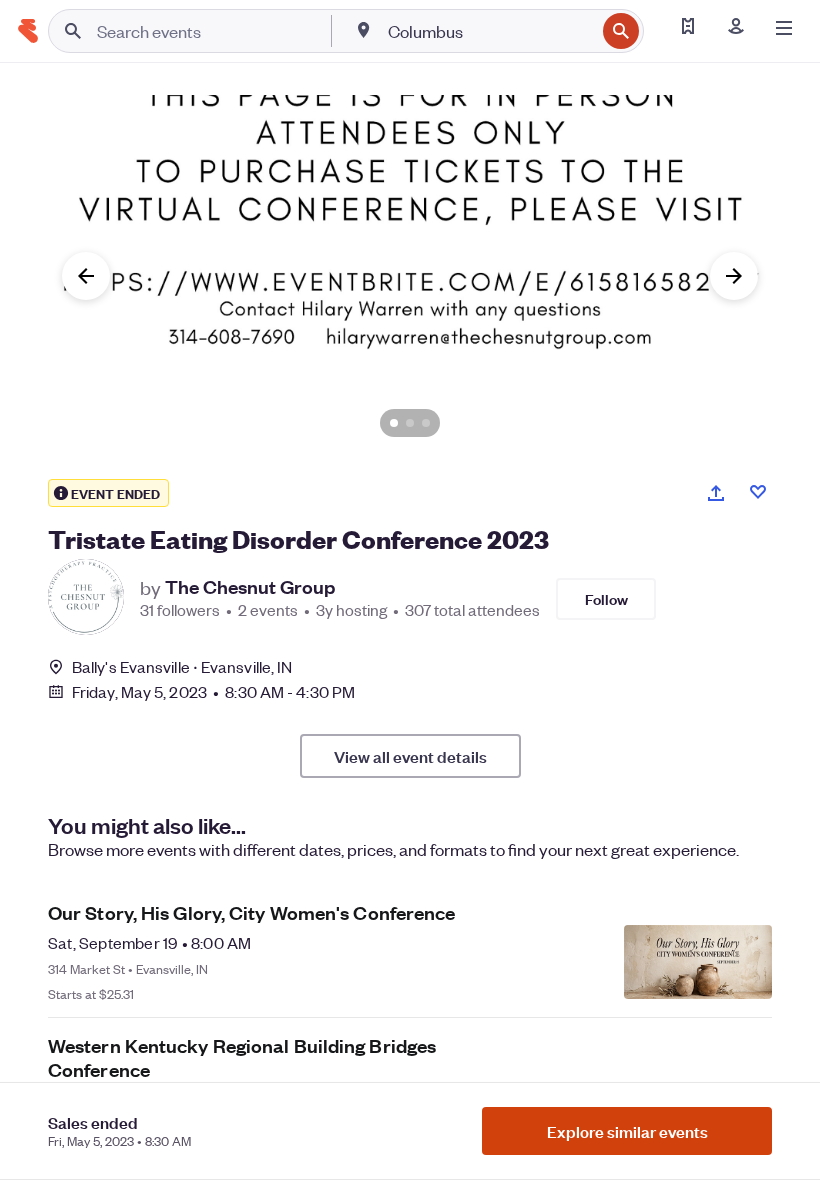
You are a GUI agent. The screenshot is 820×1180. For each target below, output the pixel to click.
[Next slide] (734, 276)
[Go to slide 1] (394, 423)
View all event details (410, 756)
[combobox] (489, 31)
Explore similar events (627, 1131)
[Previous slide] (86, 276)
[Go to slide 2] (410, 423)
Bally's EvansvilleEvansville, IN (182, 666)
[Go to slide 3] (426, 423)
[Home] (28, 31)
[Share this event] (716, 493)
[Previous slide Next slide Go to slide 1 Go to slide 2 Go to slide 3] (410, 276)
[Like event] (758, 492)
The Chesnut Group (250, 587)
